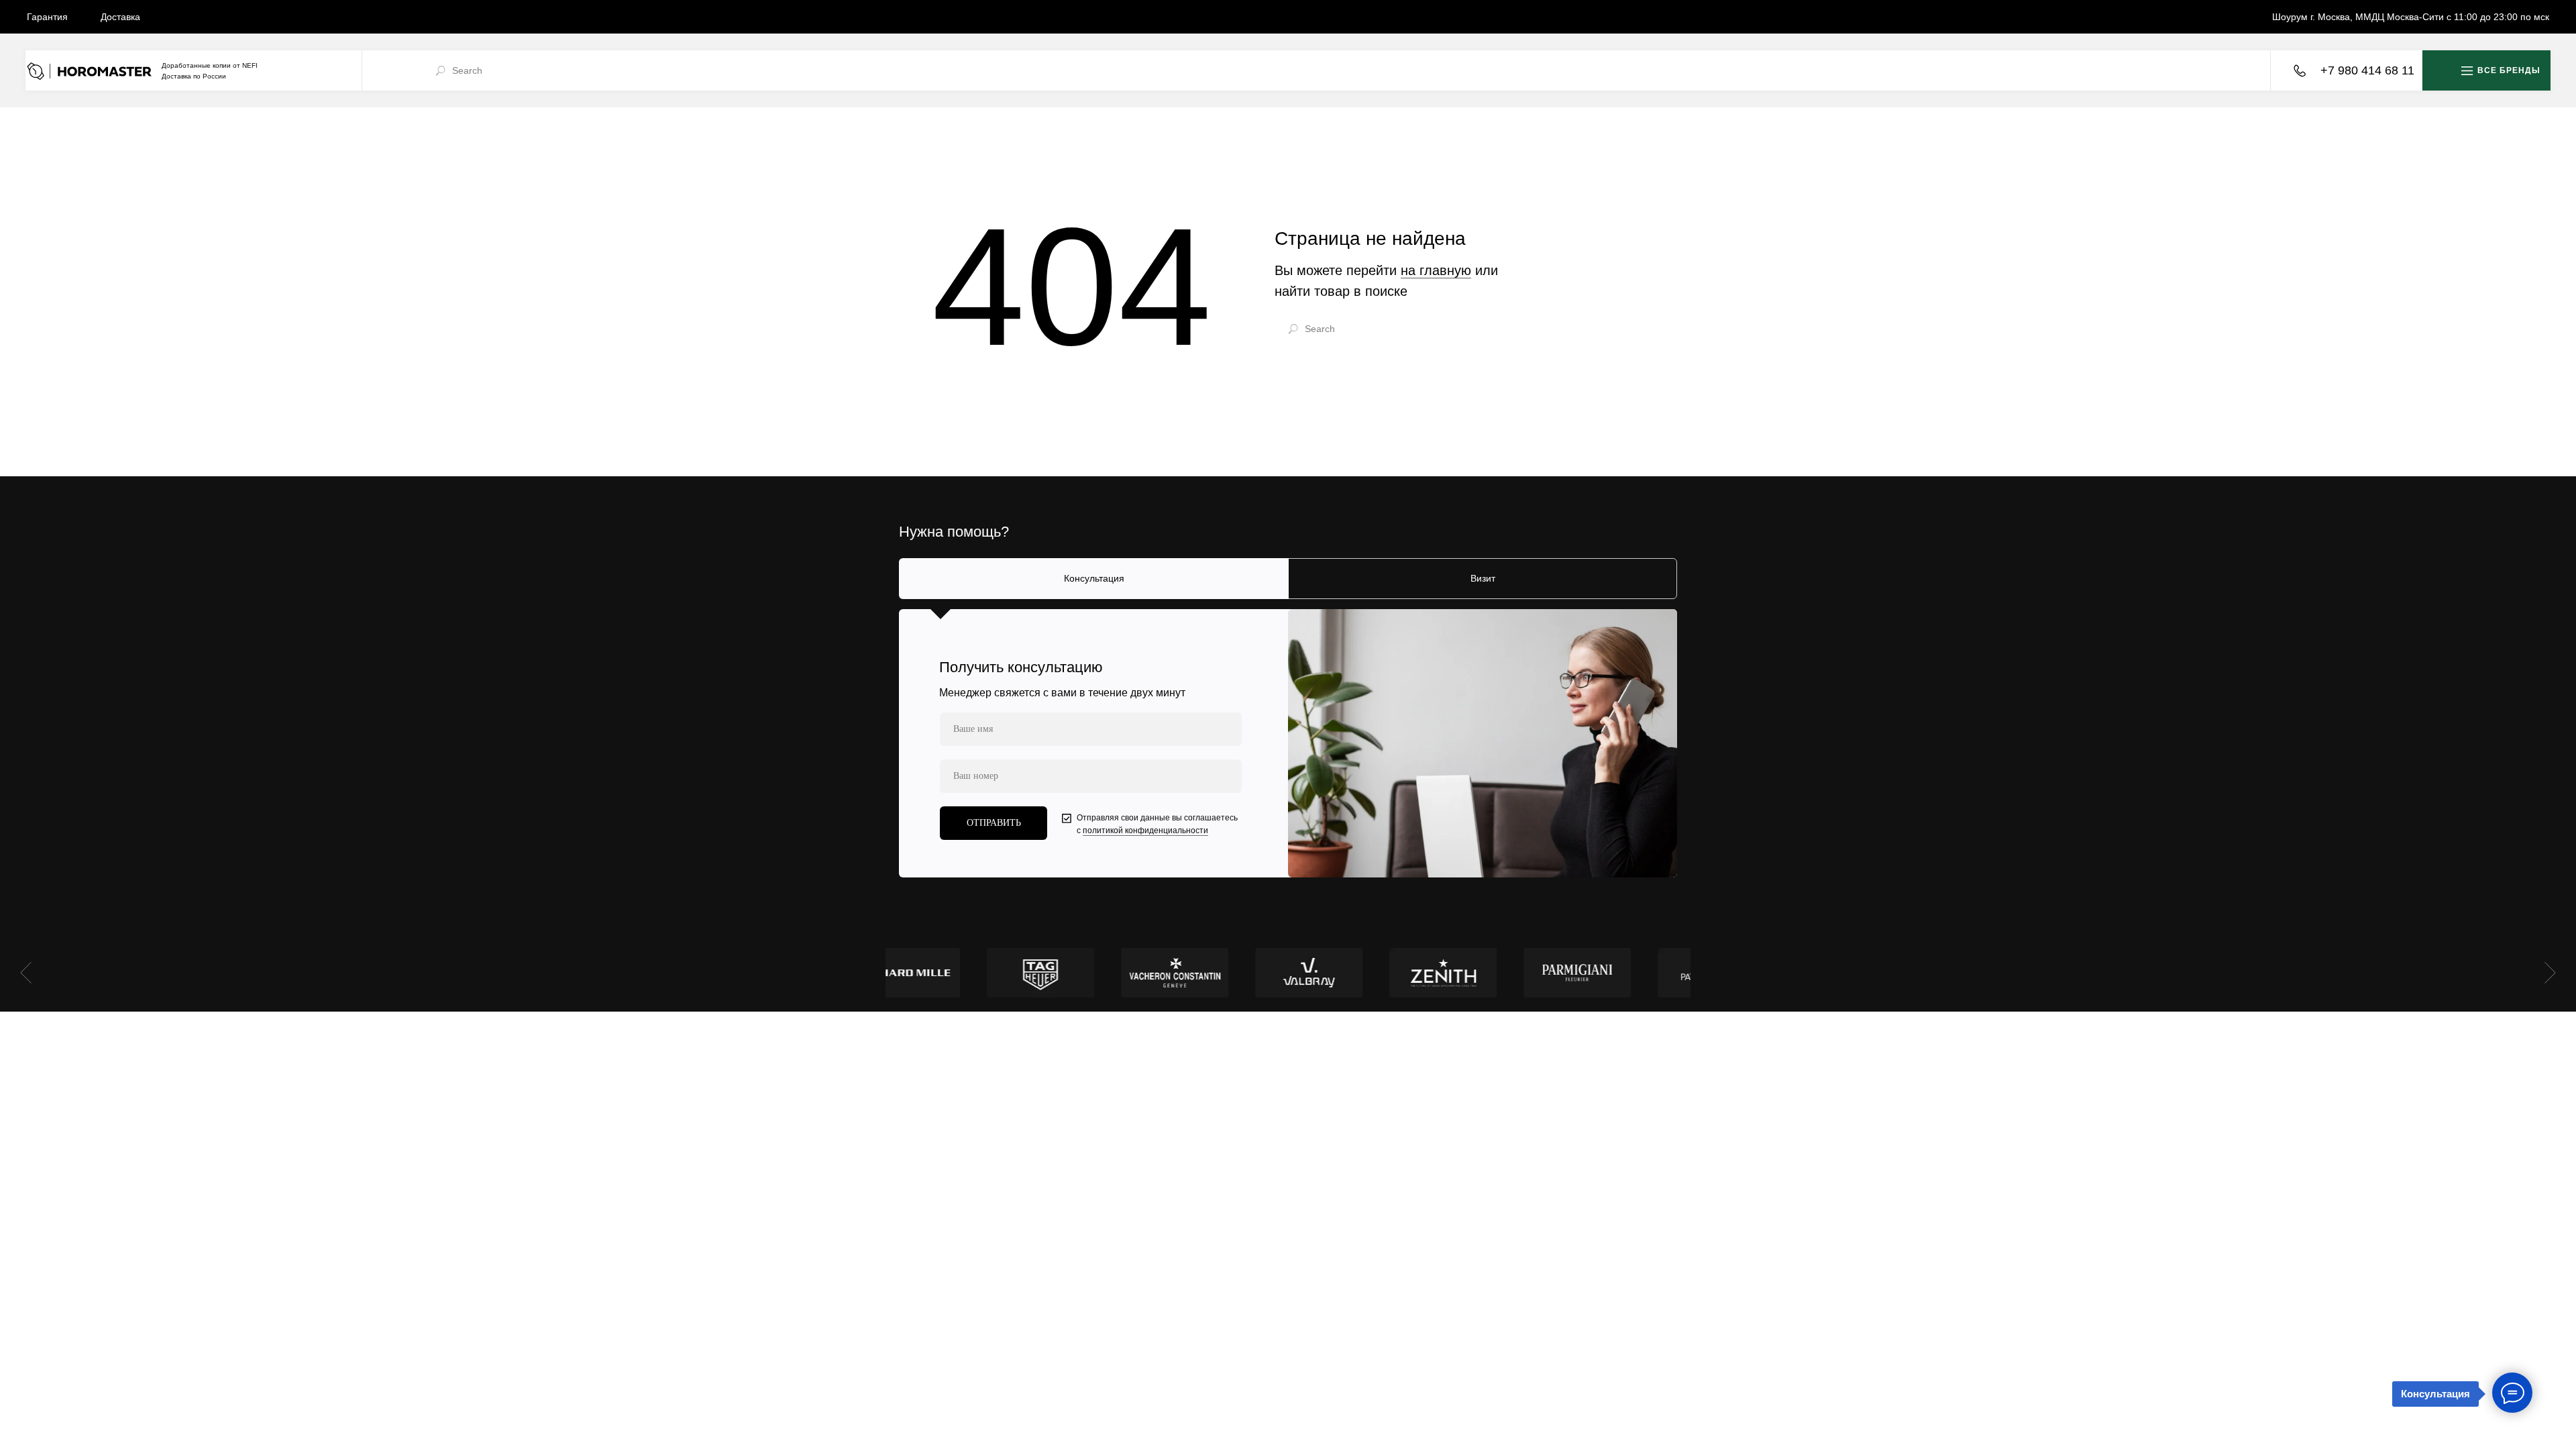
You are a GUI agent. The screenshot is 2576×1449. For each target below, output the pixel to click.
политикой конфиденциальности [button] (1145, 830)
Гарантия (47, 17)
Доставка (120, 17)
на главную (1436, 270)
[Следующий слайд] (2550, 973)
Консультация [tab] (1094, 578)
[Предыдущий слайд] (26, 973)
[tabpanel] (1288, 743)
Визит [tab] (1483, 578)
